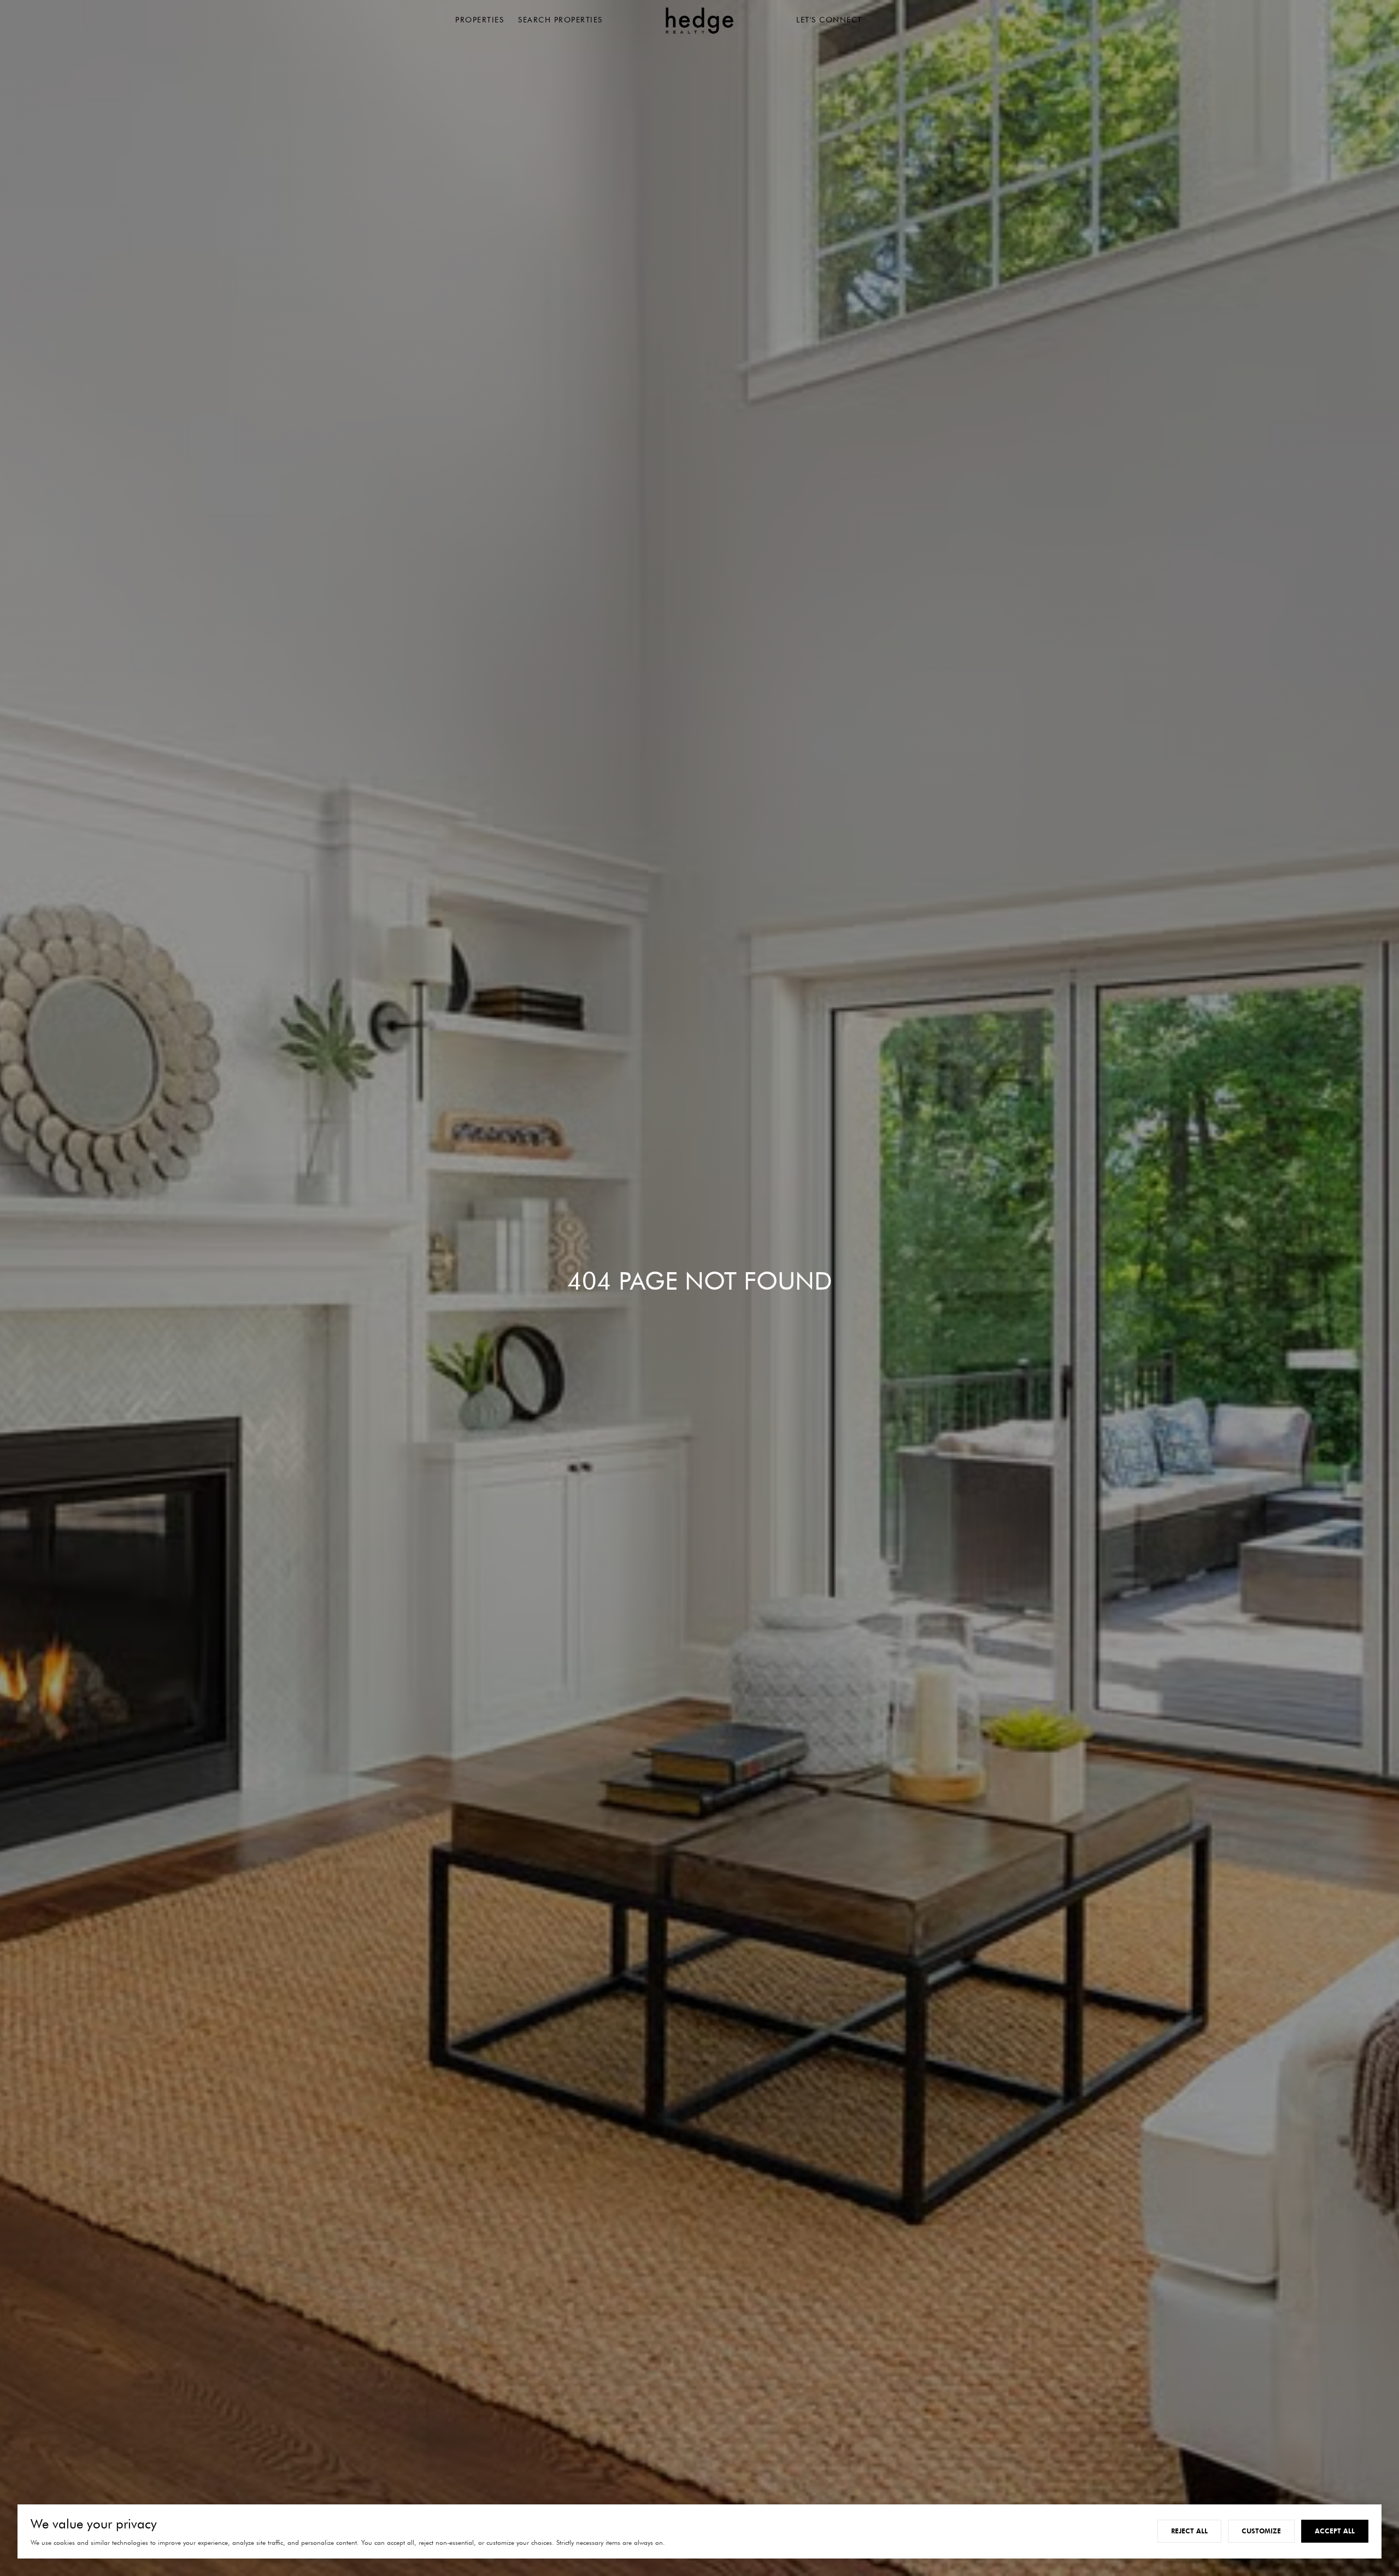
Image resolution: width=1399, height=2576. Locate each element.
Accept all (1335, 2531)
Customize (1261, 2531)
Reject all (1189, 2531)
